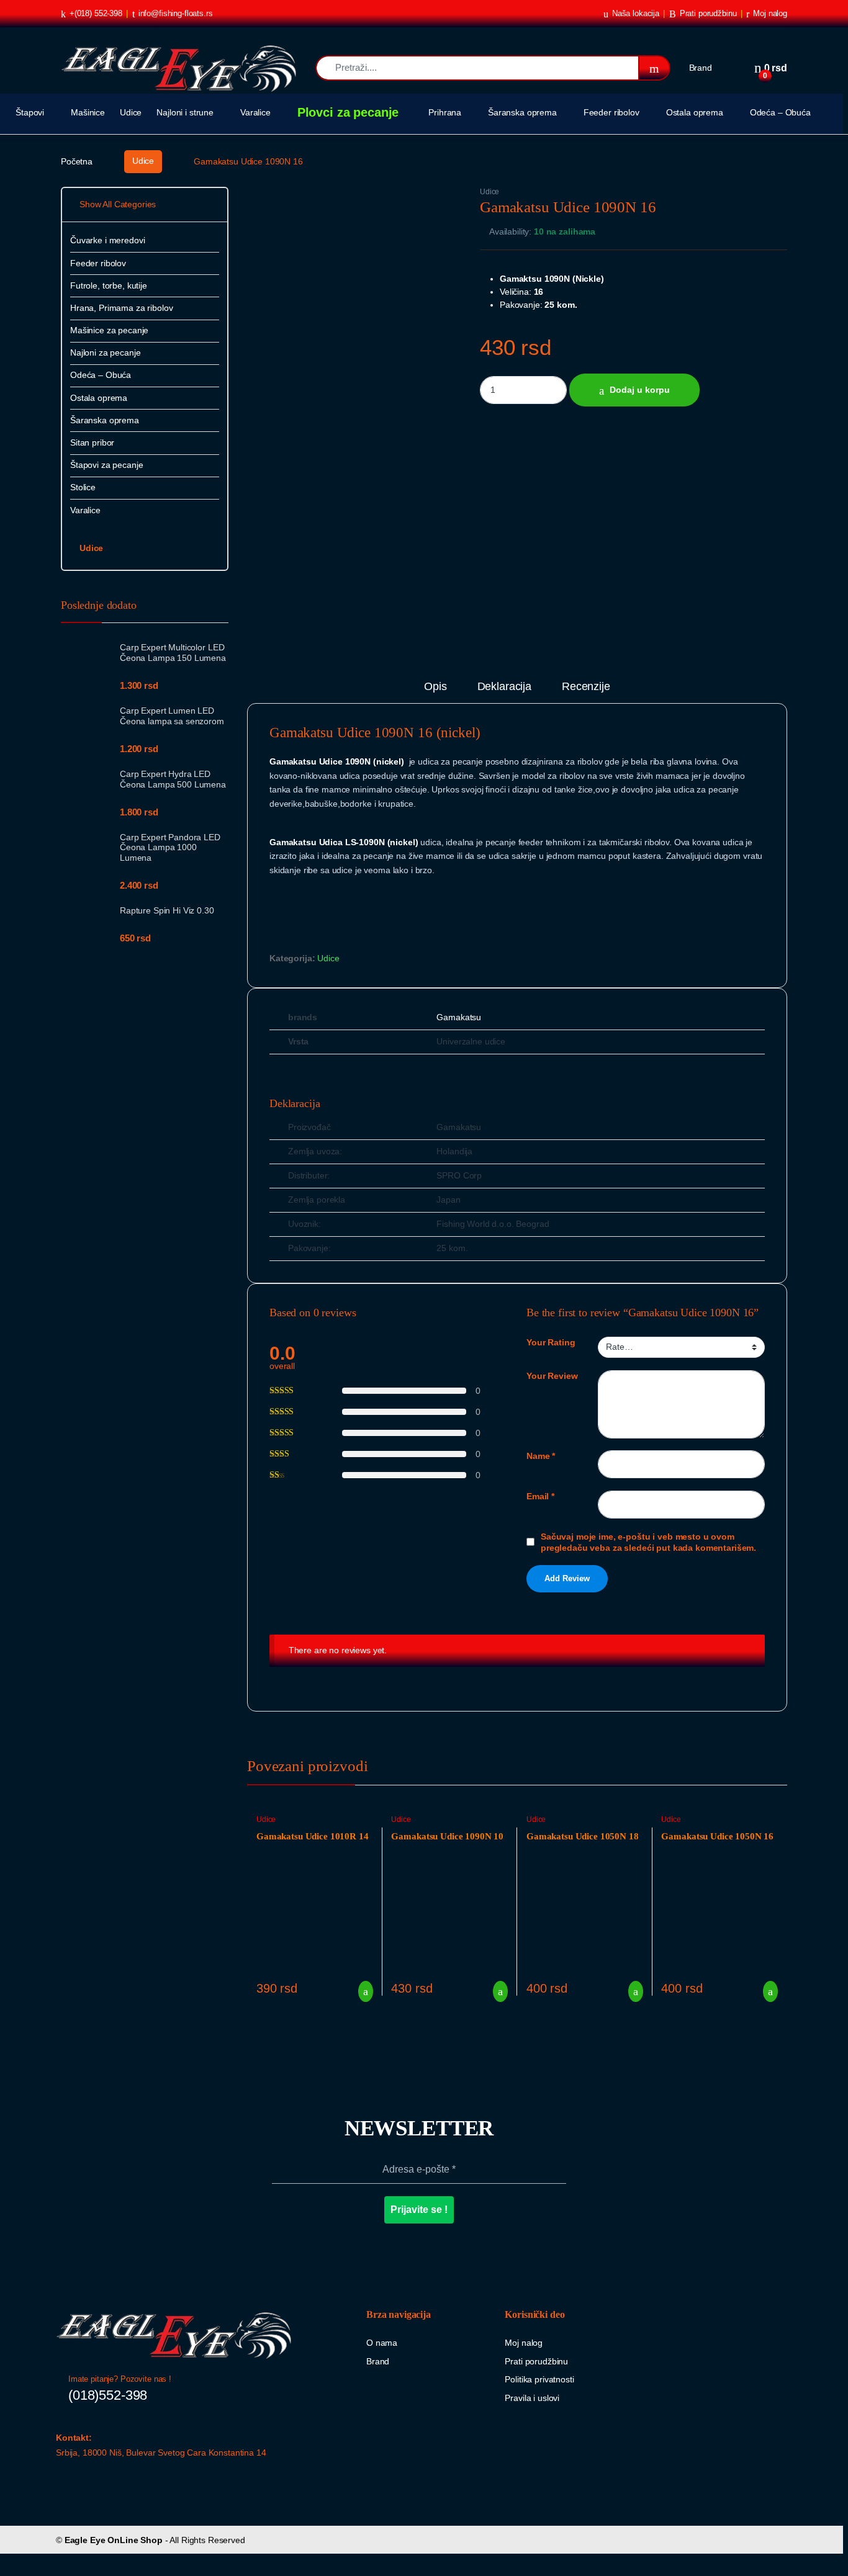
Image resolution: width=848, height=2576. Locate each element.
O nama (382, 2343)
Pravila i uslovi (532, 2398)
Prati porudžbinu (708, 13)
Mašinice (88, 112)
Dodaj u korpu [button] (361, 1991)
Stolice (83, 487)
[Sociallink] (61, 2478)
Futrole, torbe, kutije (109, 285)
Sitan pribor (92, 442)
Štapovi (30, 112)
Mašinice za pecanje (109, 330)
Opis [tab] (435, 687)
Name (541, 1456)
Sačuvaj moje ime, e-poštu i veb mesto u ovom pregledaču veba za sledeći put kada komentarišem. (648, 1542)
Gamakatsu (459, 1017)
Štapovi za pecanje (106, 465)
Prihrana (445, 112)
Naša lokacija (636, 13)
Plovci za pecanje (348, 112)
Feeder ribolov (611, 112)
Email (540, 1496)
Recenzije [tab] (586, 687)
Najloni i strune (185, 112)
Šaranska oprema (522, 112)
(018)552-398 (108, 2395)
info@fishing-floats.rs (176, 13)
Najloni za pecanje (105, 352)
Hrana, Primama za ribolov (122, 308)
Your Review (552, 1376)
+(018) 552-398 (96, 13)
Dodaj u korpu (640, 390)
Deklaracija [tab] (504, 687)
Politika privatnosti (539, 2379)
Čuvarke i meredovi (107, 240)
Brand (701, 68)
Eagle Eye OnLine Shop (114, 2540)
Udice (131, 112)
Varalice (255, 112)
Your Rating (551, 1342)
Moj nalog (770, 13)
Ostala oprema (695, 112)
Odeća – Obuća (780, 112)
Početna (77, 161)
